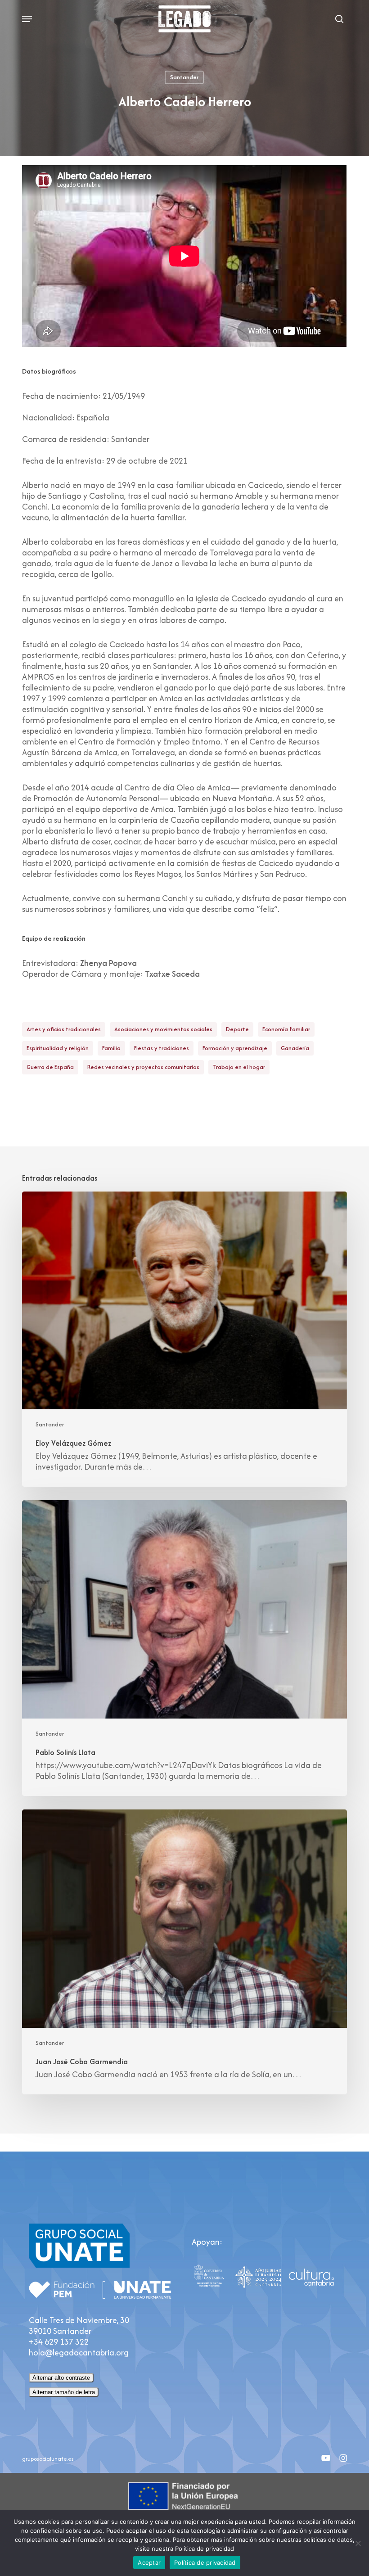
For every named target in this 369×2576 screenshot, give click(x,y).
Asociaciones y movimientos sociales (163, 1029)
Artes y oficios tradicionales (64, 1029)
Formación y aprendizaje (235, 1048)
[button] (27, 19)
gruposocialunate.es (48, 2459)
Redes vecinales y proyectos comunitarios (143, 1067)
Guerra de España (50, 1067)
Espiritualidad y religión (58, 1048)
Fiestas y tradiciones (162, 1048)
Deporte (237, 1029)
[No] (358, 2543)
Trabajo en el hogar (239, 1067)
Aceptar (149, 2562)
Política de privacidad (205, 2562)
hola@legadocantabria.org (79, 2353)
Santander (184, 77)
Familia (111, 1048)
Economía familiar (286, 1029)
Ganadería (295, 1048)
